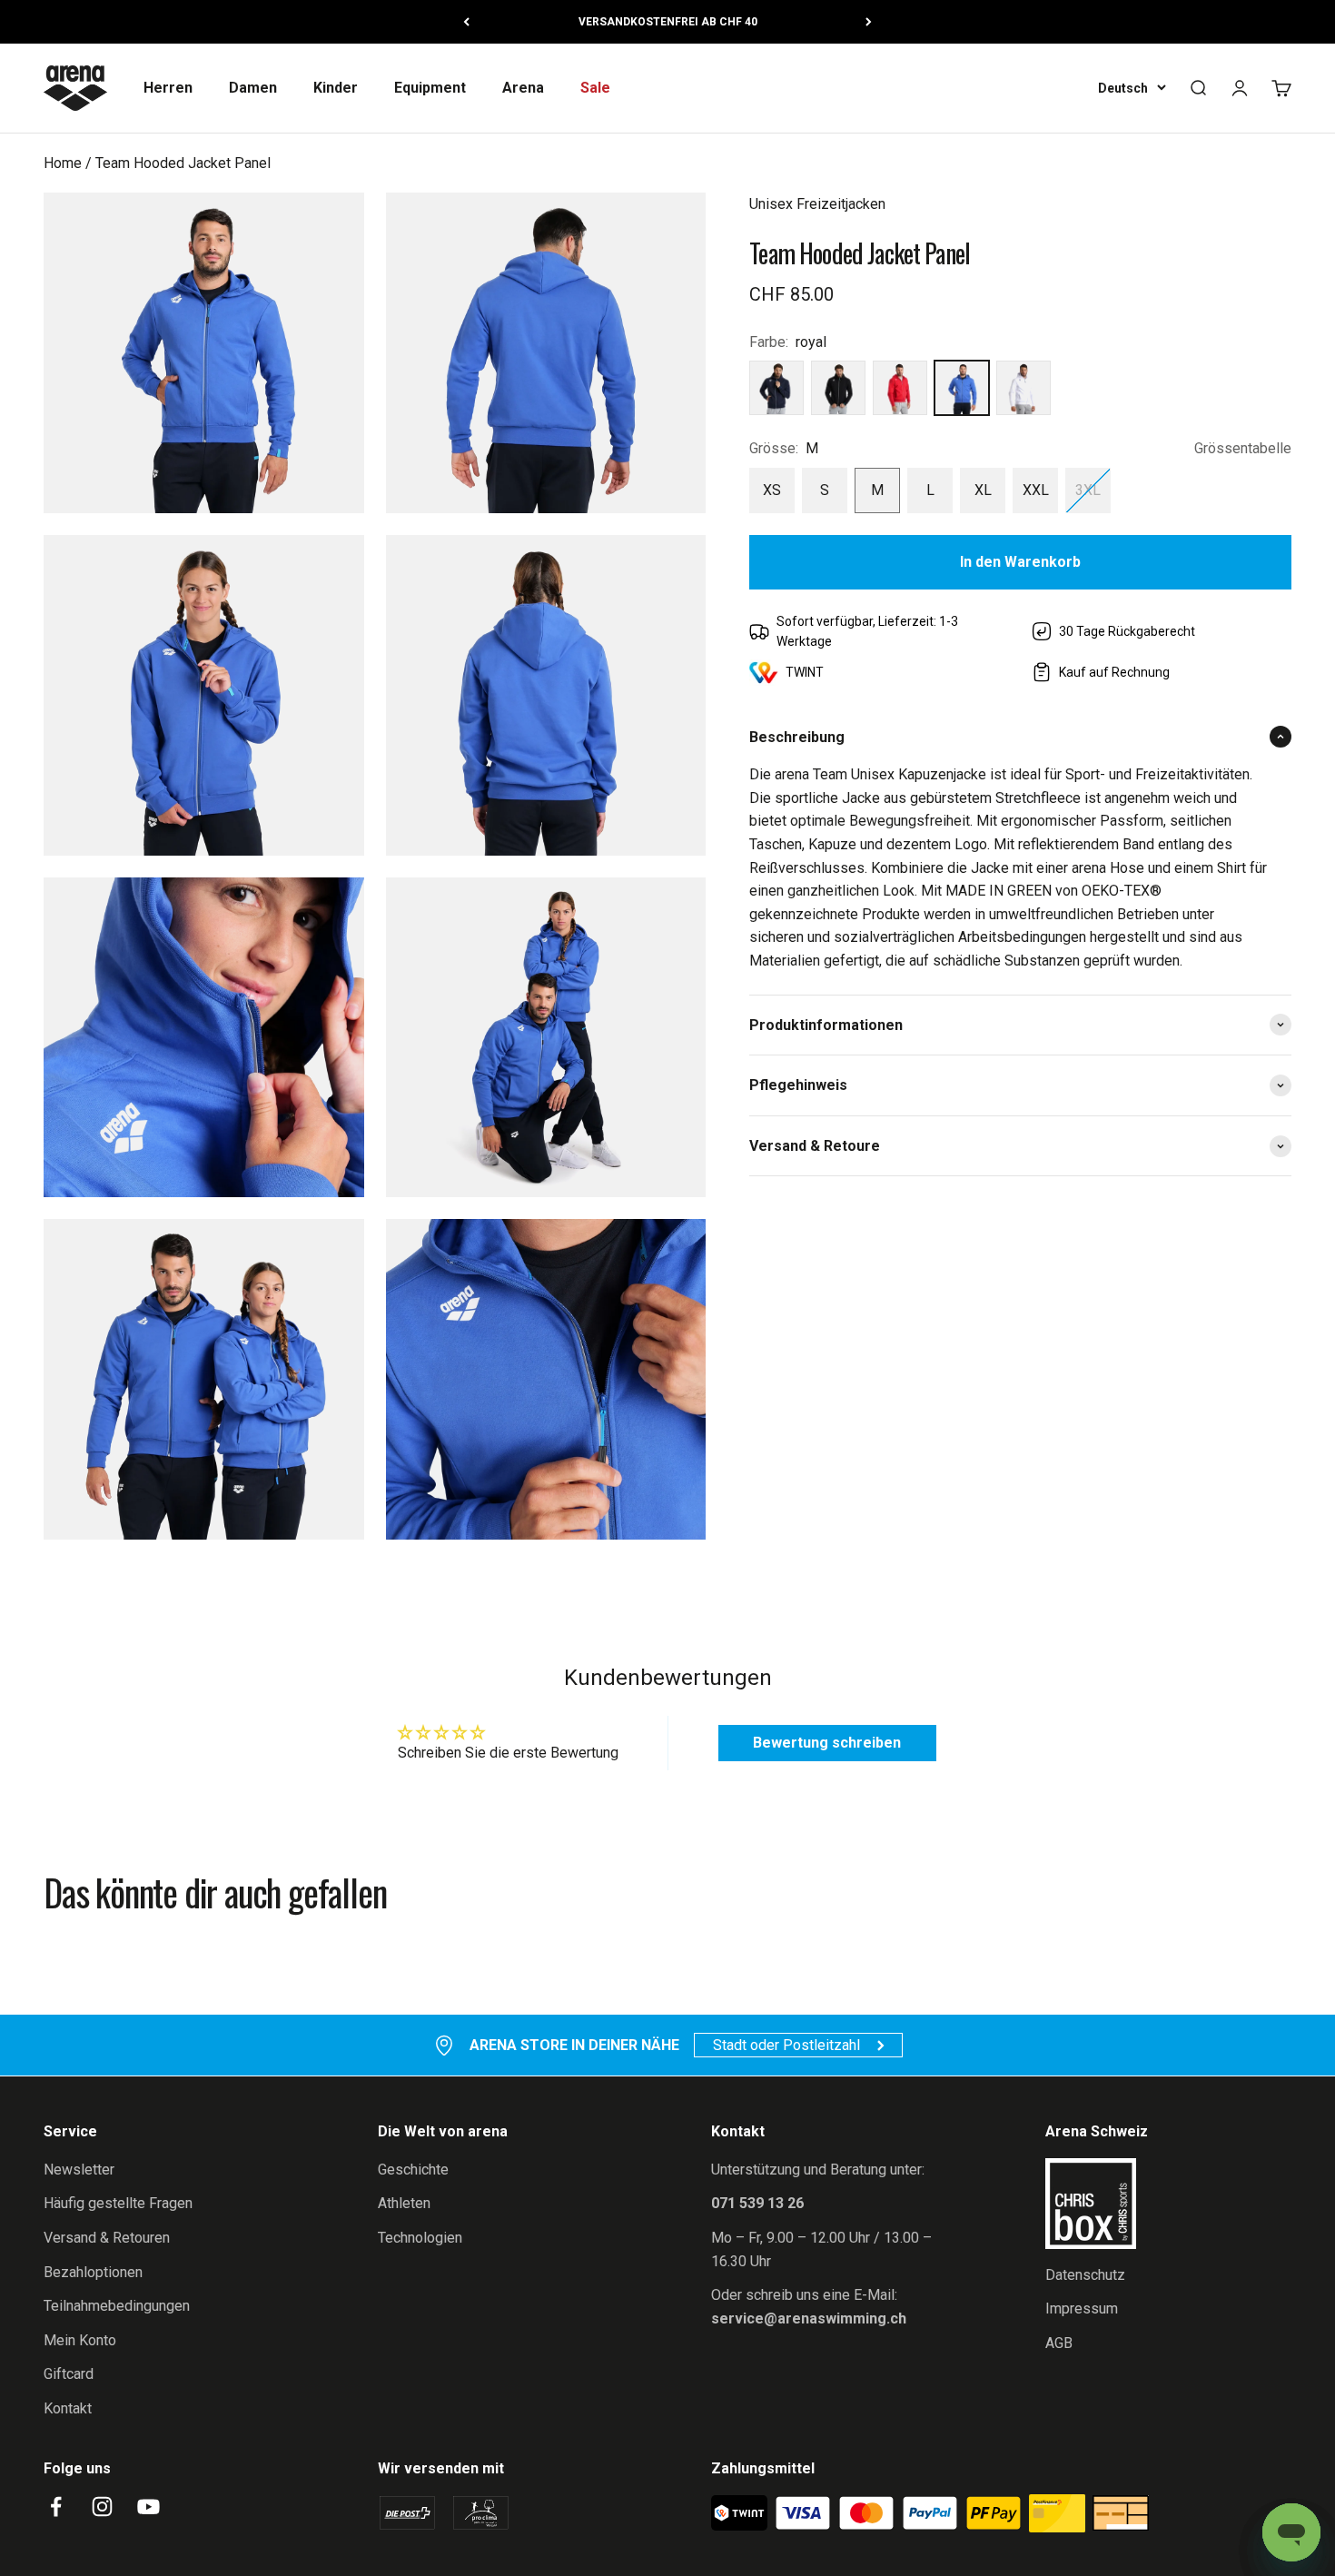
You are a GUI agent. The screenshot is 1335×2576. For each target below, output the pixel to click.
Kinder (336, 88)
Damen (253, 88)
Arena (523, 88)
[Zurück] (466, 22)
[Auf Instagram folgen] (102, 2507)
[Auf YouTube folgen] (148, 2507)
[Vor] (869, 22)
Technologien (420, 2238)
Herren (168, 88)
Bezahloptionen (93, 2272)
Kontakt (68, 2408)
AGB (1059, 2343)
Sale (595, 88)
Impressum (1082, 2308)
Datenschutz (1085, 2275)
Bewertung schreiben (827, 1743)
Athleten (404, 2203)
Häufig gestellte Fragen (118, 2203)
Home (63, 163)
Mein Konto (80, 2340)
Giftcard (69, 2374)
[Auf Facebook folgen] (56, 2507)
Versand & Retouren (107, 2238)
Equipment (430, 88)
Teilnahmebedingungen (117, 2306)
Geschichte (413, 2170)
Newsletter (79, 2170)
